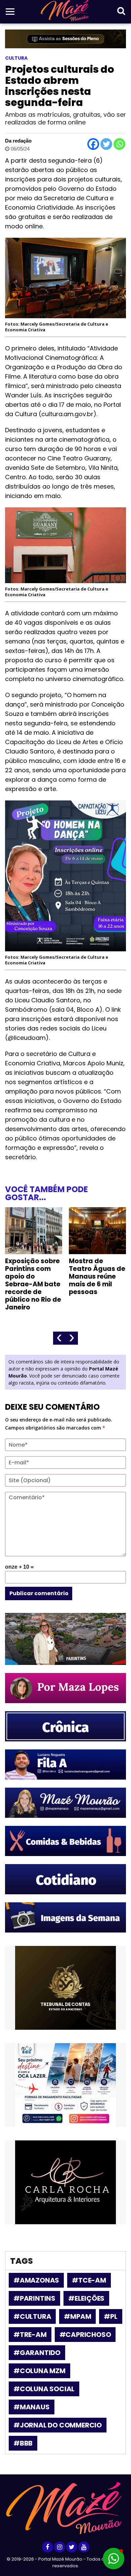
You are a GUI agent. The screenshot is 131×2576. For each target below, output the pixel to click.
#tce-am (89, 2280)
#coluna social (44, 2389)
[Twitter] (106, 144)
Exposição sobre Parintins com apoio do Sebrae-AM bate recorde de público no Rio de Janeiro (33, 1284)
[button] (114, 2559)
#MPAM (77, 2316)
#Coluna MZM (39, 2371)
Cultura (16, 58)
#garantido (37, 2353)
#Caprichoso (85, 2335)
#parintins (34, 2298)
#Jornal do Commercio (58, 2425)
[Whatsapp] (119, 144)
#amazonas (36, 2280)
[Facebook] (93, 144)
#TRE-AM (30, 2335)
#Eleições (86, 2298)
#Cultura (32, 2316)
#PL (111, 2316)
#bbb (23, 2443)
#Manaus (32, 2407)
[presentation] (59, 1338)
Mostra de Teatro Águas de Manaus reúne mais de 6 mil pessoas (97, 1276)
